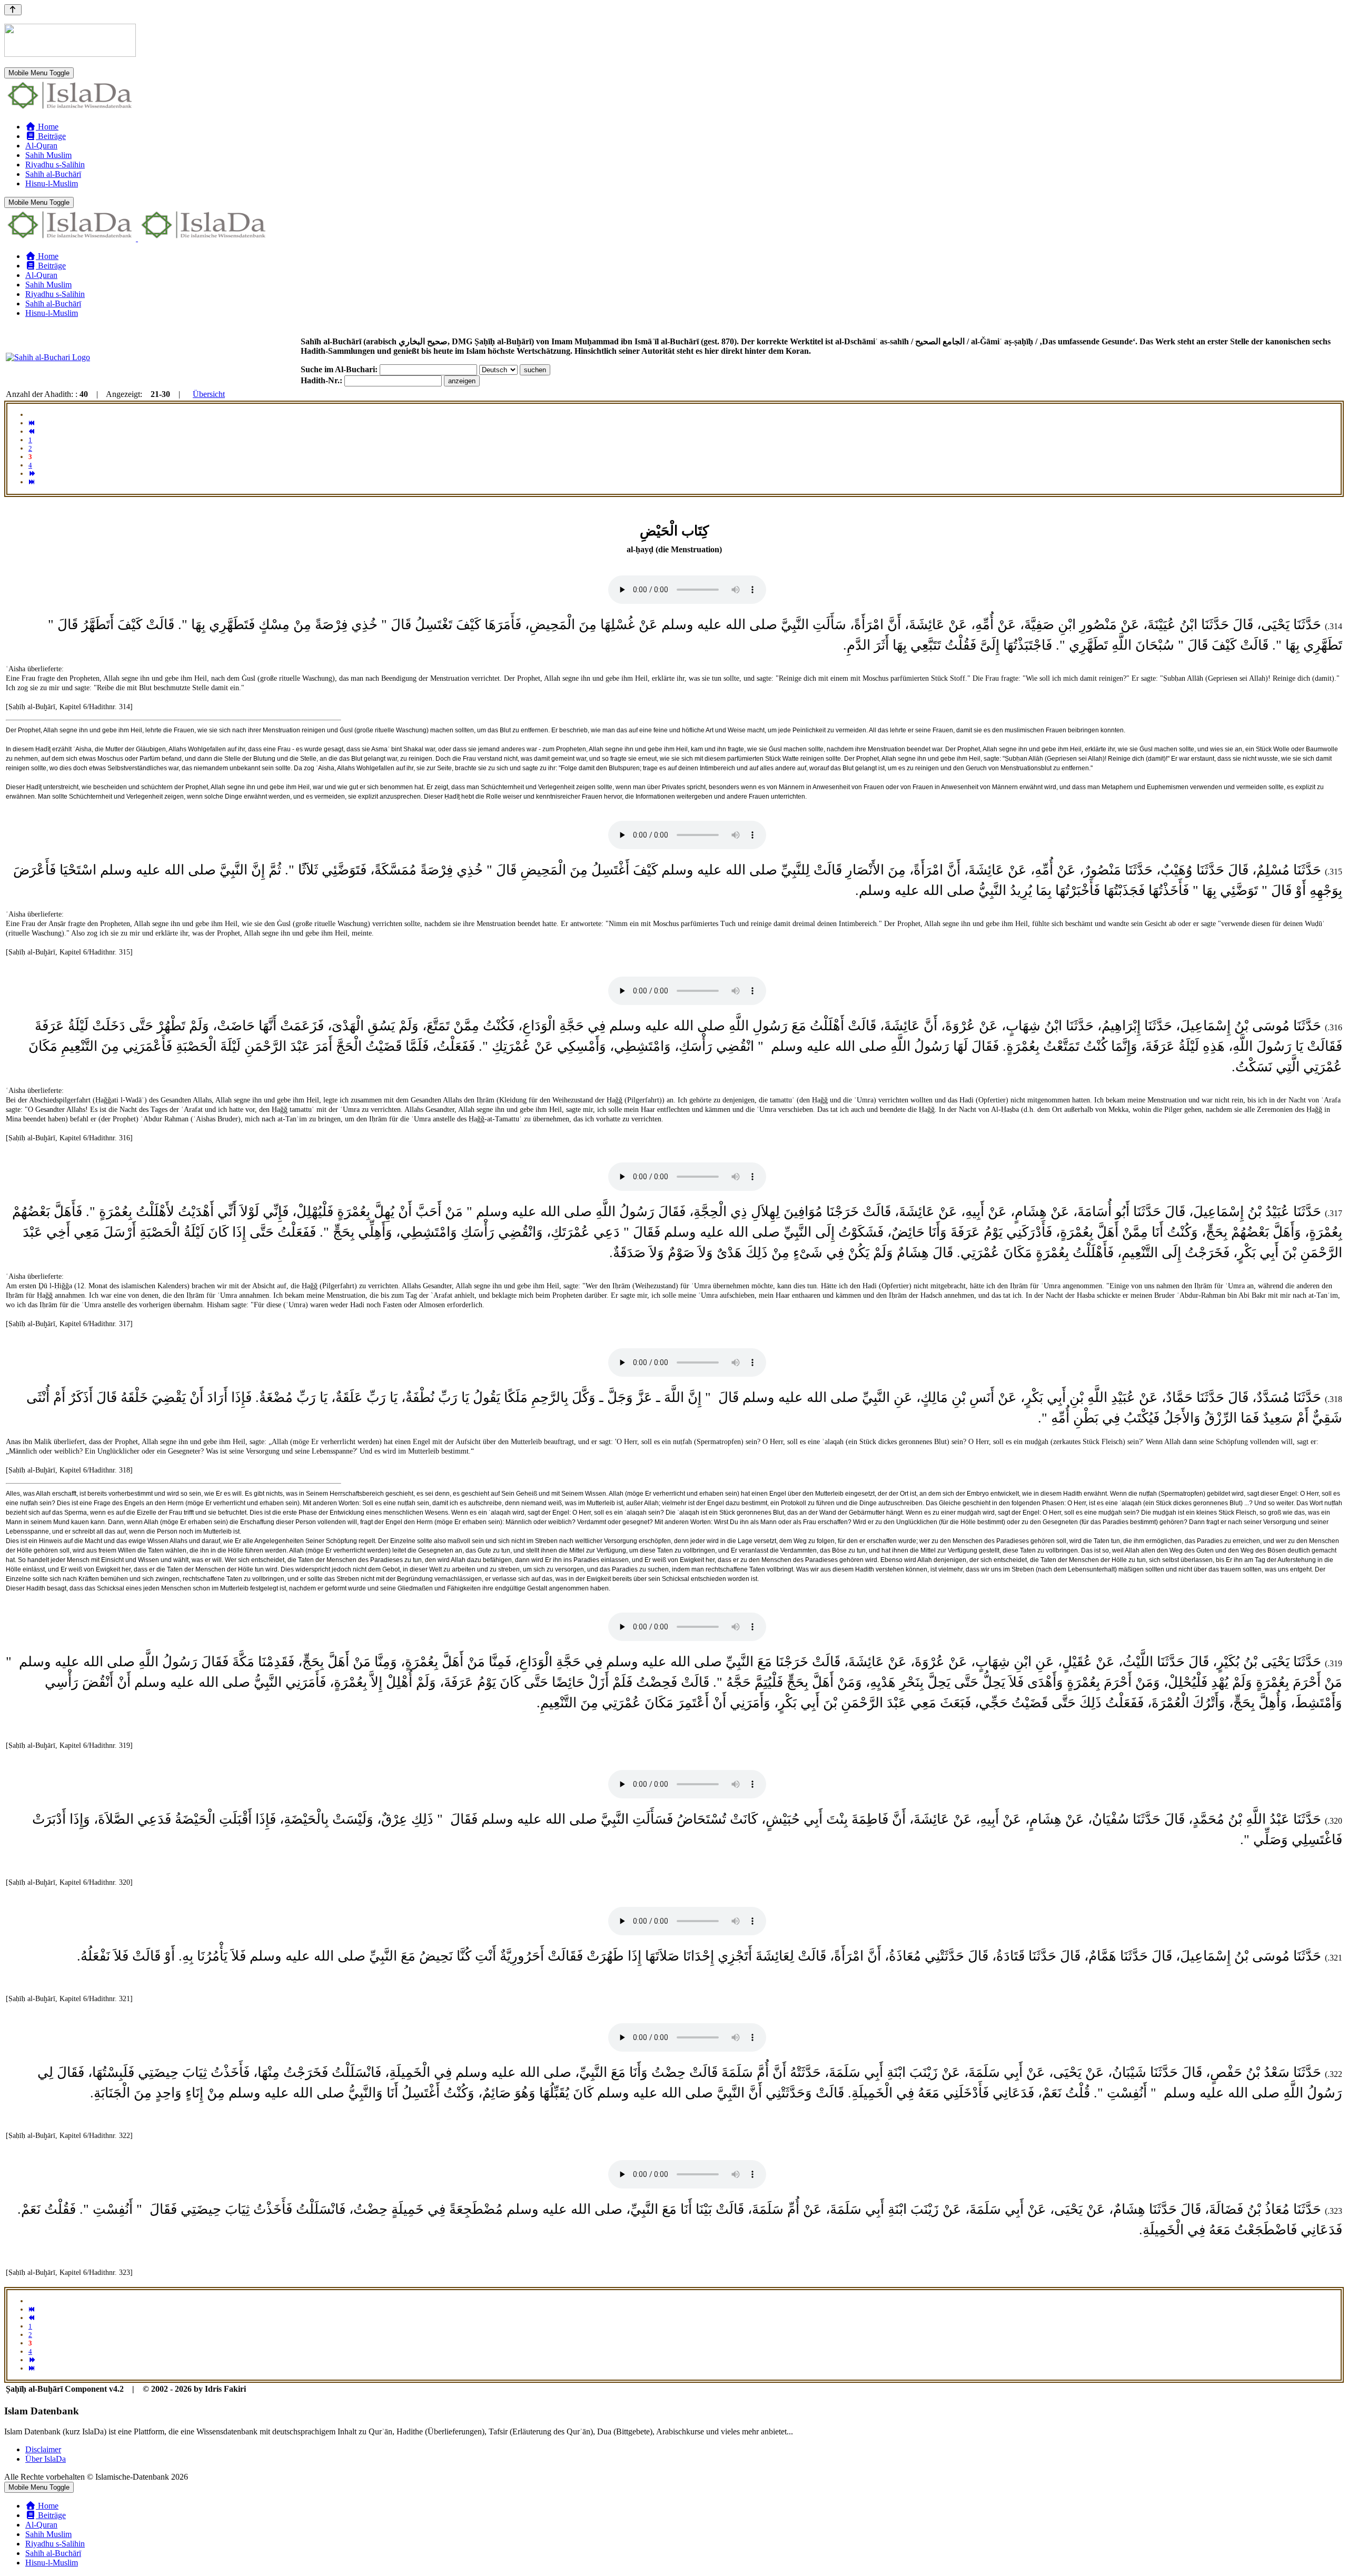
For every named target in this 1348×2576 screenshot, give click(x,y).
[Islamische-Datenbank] (70, 109)
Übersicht (209, 394)
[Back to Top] (13, 10)
